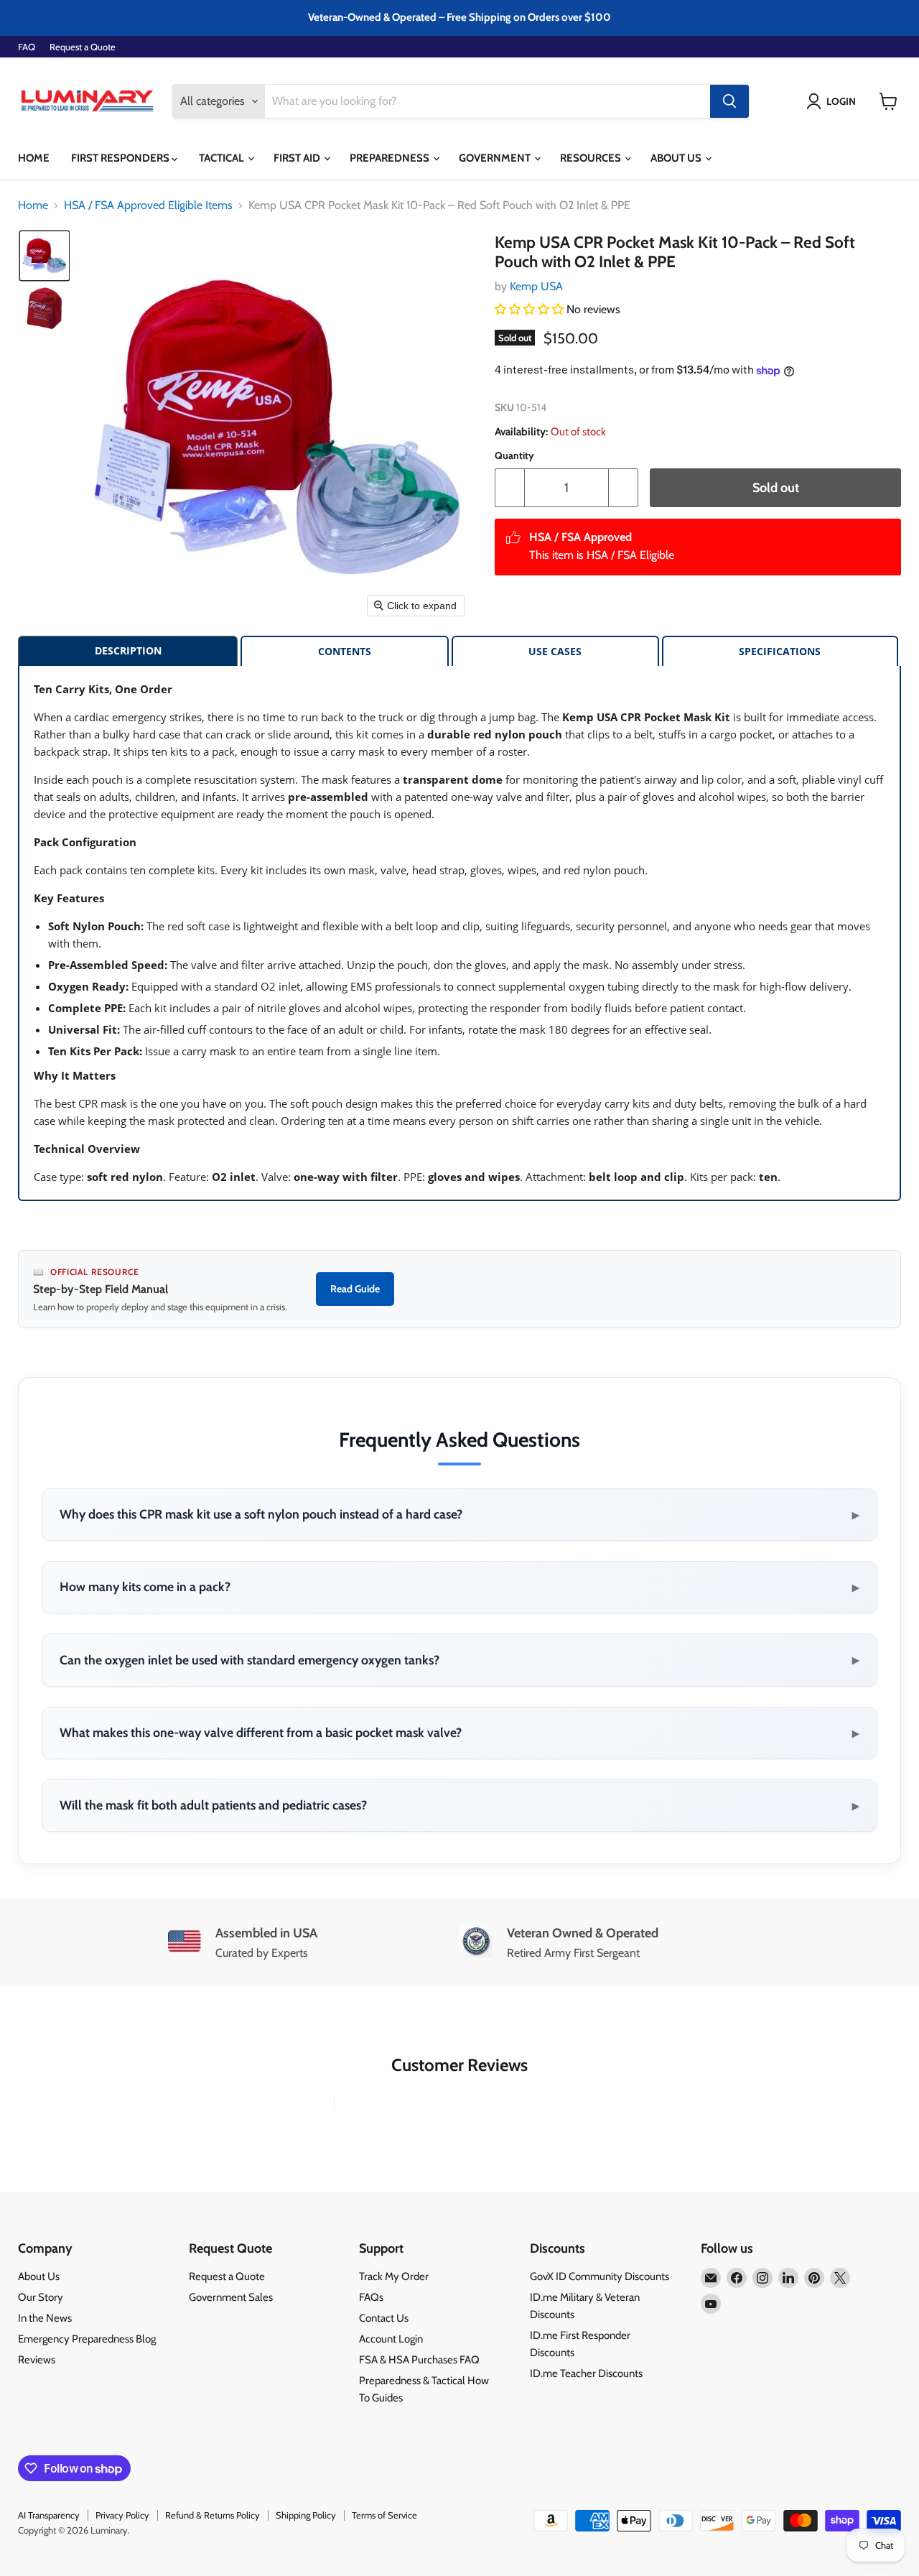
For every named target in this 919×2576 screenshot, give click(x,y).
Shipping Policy (306, 2515)
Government (496, 158)
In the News (45, 2318)
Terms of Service (384, 2515)
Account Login (391, 2339)
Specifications (780, 651)
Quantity (514, 455)
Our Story (41, 2297)
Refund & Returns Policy (213, 2515)
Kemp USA (536, 286)
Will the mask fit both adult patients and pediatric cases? (459, 1805)
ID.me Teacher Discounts (586, 2373)
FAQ (27, 47)
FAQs (371, 2297)
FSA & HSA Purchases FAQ (419, 2360)
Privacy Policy (122, 2515)
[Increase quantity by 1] (624, 488)
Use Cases (555, 651)
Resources (592, 158)
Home (34, 158)
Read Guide (355, 1289)
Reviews (37, 2360)
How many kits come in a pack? (459, 1587)
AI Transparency (49, 2515)
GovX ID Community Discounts (600, 2276)
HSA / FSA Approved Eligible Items (148, 205)
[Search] (729, 101)
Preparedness (391, 158)
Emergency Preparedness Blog (87, 2339)
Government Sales (231, 2297)
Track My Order (394, 2276)
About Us (677, 158)
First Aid (298, 158)
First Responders (121, 158)
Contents (345, 651)
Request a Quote (83, 47)
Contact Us (384, 2318)
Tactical (223, 158)
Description (128, 650)
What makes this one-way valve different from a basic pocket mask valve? (459, 1733)
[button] (834, 101)
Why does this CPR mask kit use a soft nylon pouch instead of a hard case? (459, 1514)
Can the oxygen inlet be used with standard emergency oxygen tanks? (459, 1659)
